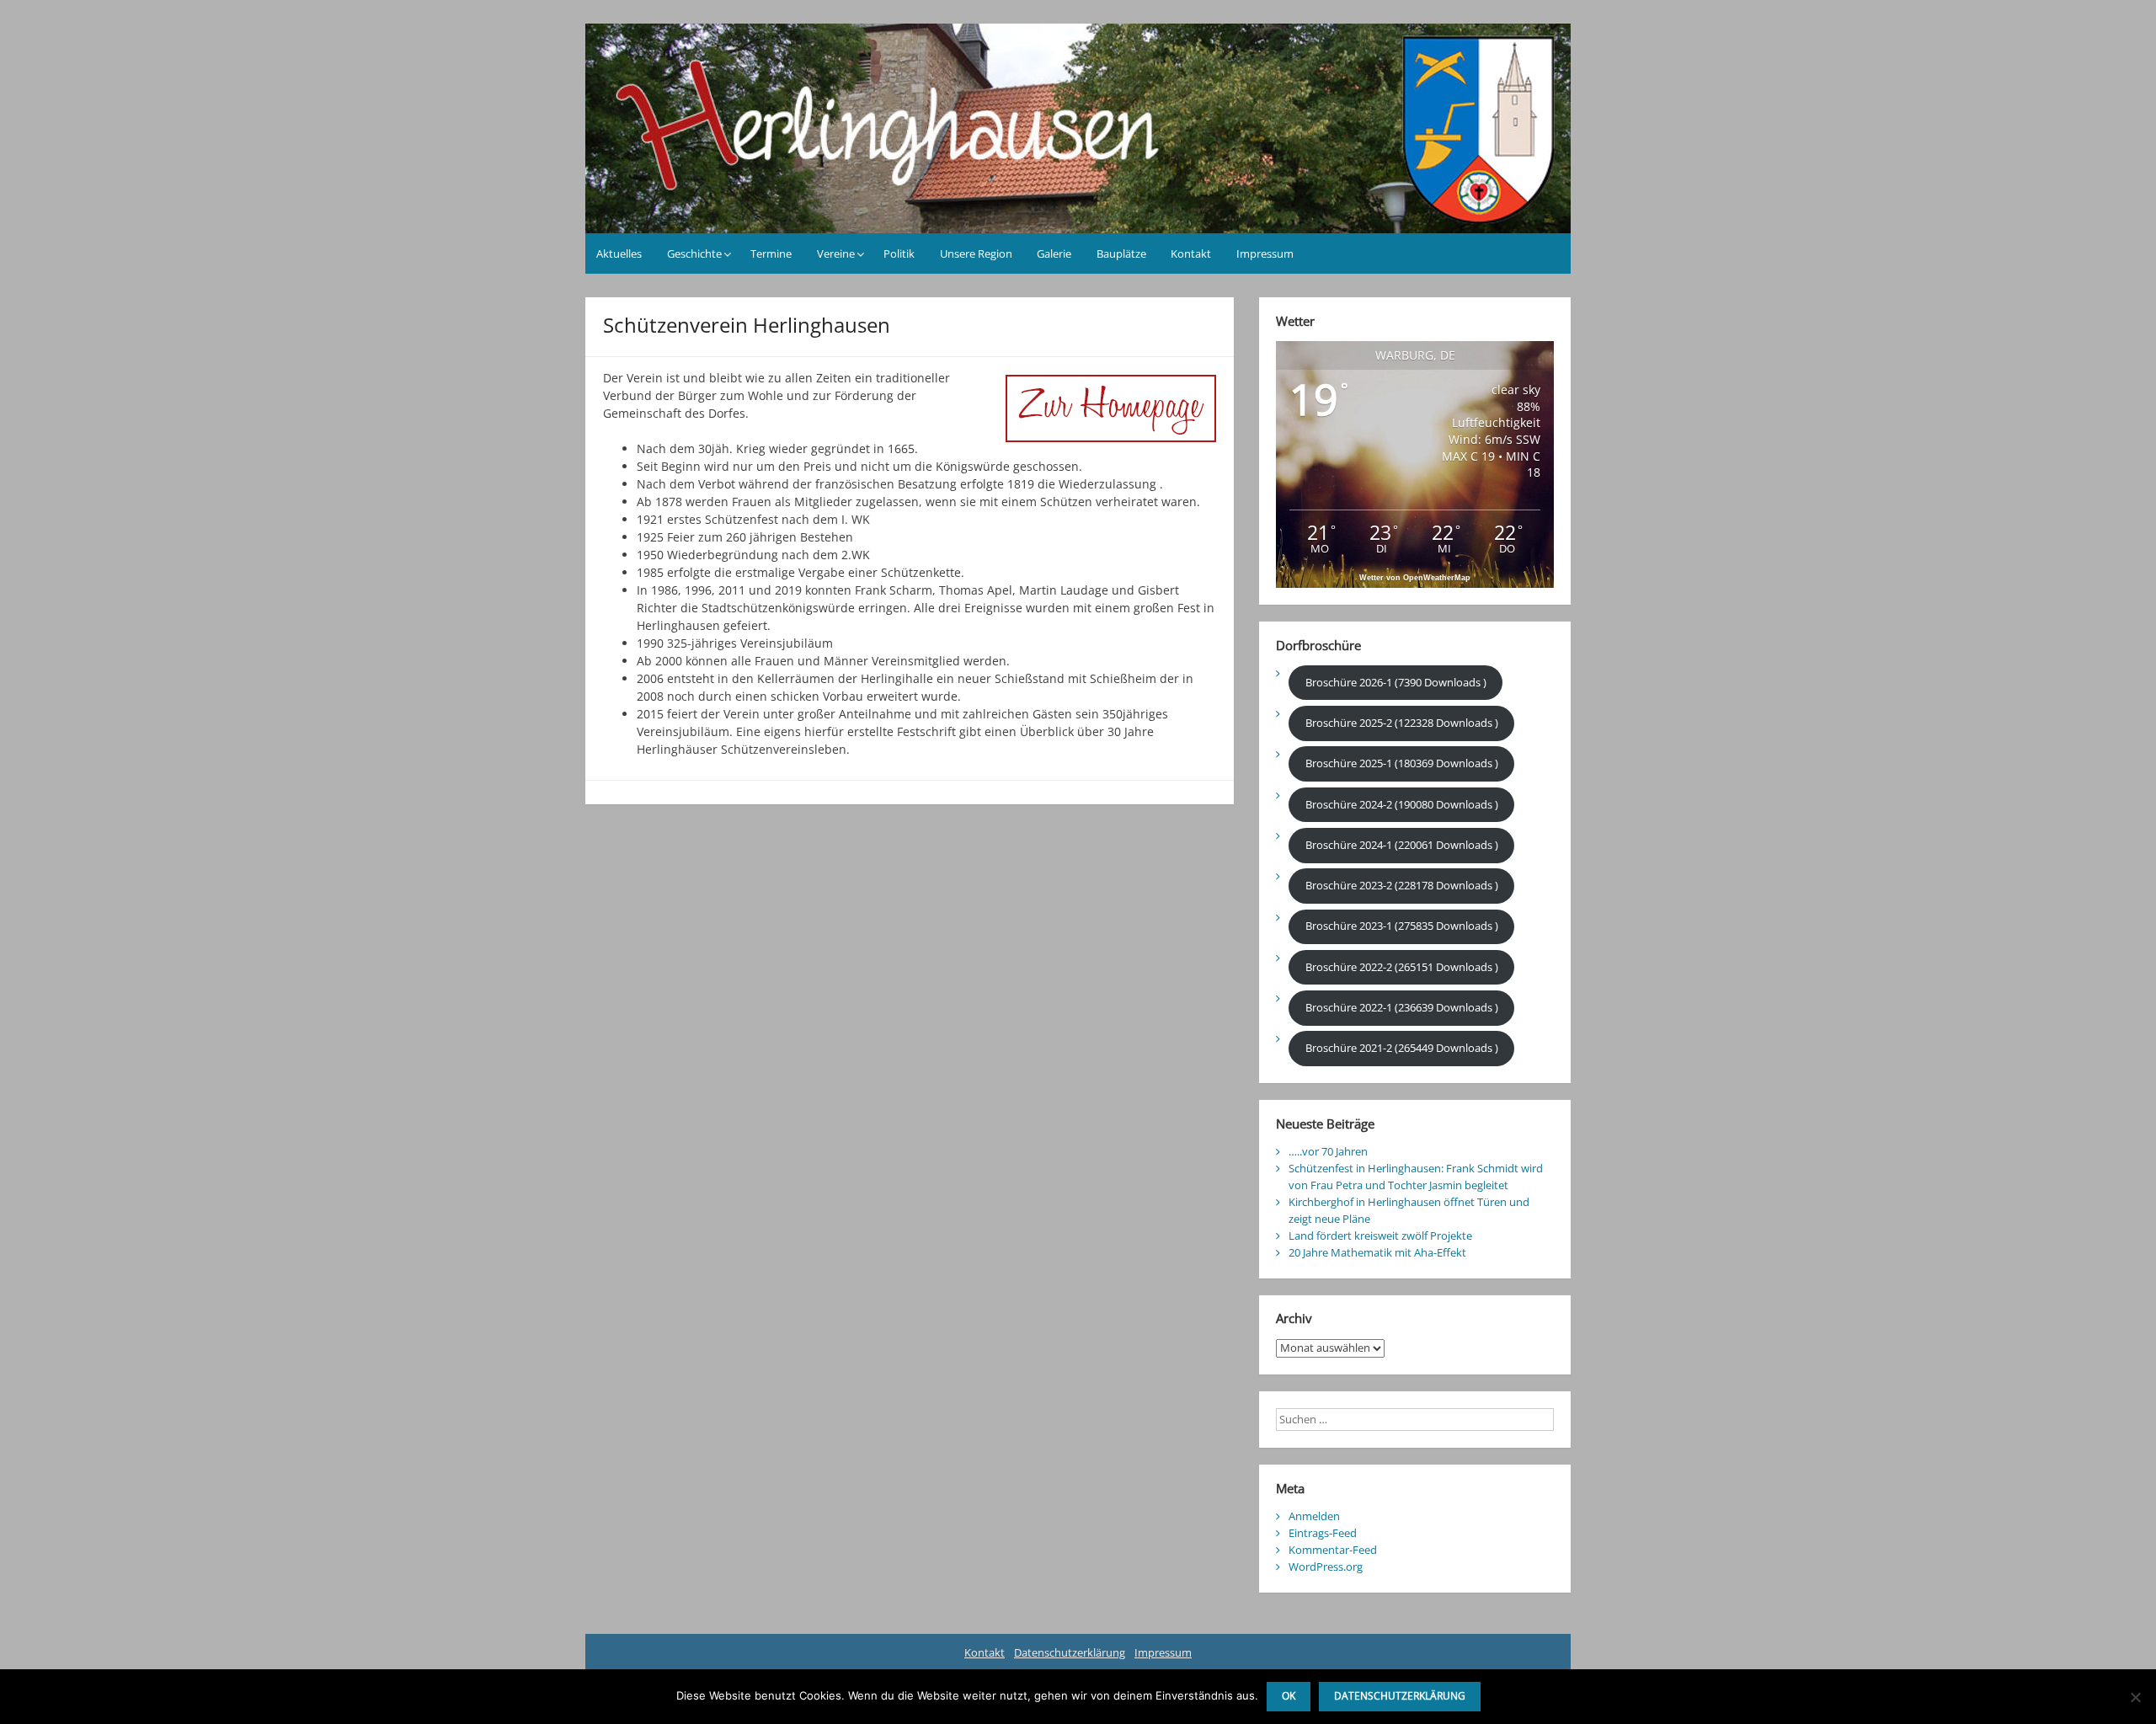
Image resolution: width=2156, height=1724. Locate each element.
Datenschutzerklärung (1070, 1652)
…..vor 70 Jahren (1328, 1151)
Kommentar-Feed (1333, 1550)
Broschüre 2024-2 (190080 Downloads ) (1402, 804)
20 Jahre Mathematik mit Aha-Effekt (1377, 1252)
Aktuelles (619, 254)
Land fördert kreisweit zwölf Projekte (1380, 1236)
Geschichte (694, 254)
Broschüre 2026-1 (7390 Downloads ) (1396, 682)
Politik (899, 254)
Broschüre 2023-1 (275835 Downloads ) (1402, 926)
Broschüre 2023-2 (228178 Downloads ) (1402, 885)
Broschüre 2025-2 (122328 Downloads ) (1402, 723)
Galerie (1054, 254)
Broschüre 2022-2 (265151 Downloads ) (1402, 967)
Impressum (1265, 254)
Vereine (836, 254)
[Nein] (2135, 1697)
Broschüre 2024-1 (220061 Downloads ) (1402, 845)
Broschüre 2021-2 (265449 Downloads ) (1402, 1048)
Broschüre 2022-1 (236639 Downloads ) (1402, 1007)
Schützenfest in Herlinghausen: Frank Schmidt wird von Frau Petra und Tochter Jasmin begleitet (1416, 1177)
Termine (771, 254)
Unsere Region (976, 254)
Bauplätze (1121, 254)
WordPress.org (1326, 1567)
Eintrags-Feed (1323, 1533)
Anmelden (1314, 1516)
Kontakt (1191, 254)
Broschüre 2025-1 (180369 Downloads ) (1402, 763)
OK (1289, 1696)
